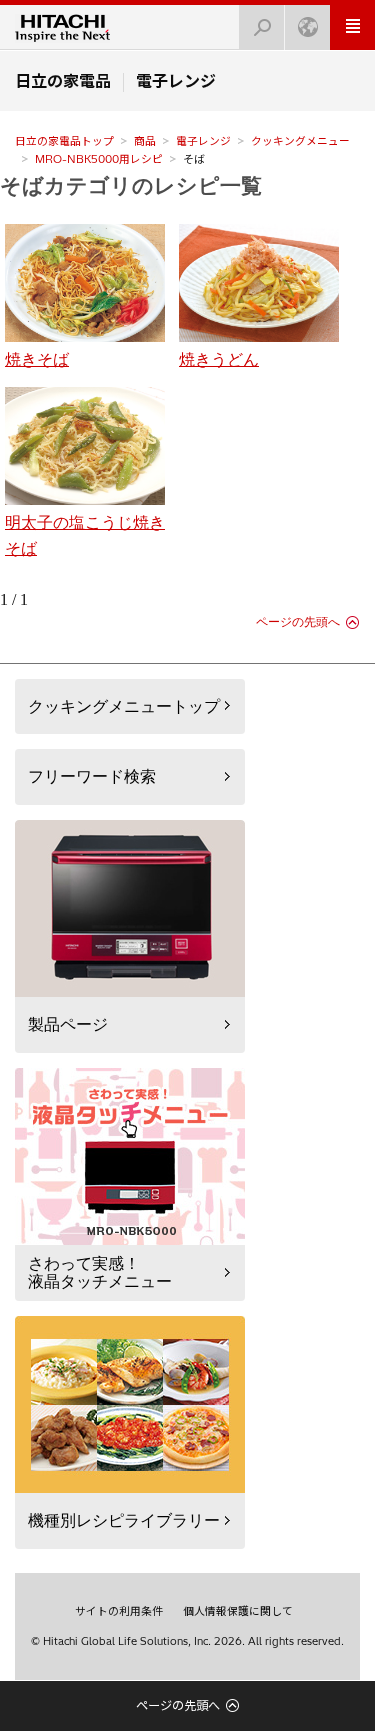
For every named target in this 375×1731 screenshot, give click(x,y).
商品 (145, 141)
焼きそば (37, 359)
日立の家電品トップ (64, 141)
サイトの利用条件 (119, 1611)
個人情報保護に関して (238, 1611)
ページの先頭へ (298, 622)
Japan (307, 27)
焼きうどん (219, 359)
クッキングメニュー (300, 141)
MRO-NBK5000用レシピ (99, 159)
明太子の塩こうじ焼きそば (85, 535)
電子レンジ (203, 141)
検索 (262, 27)
